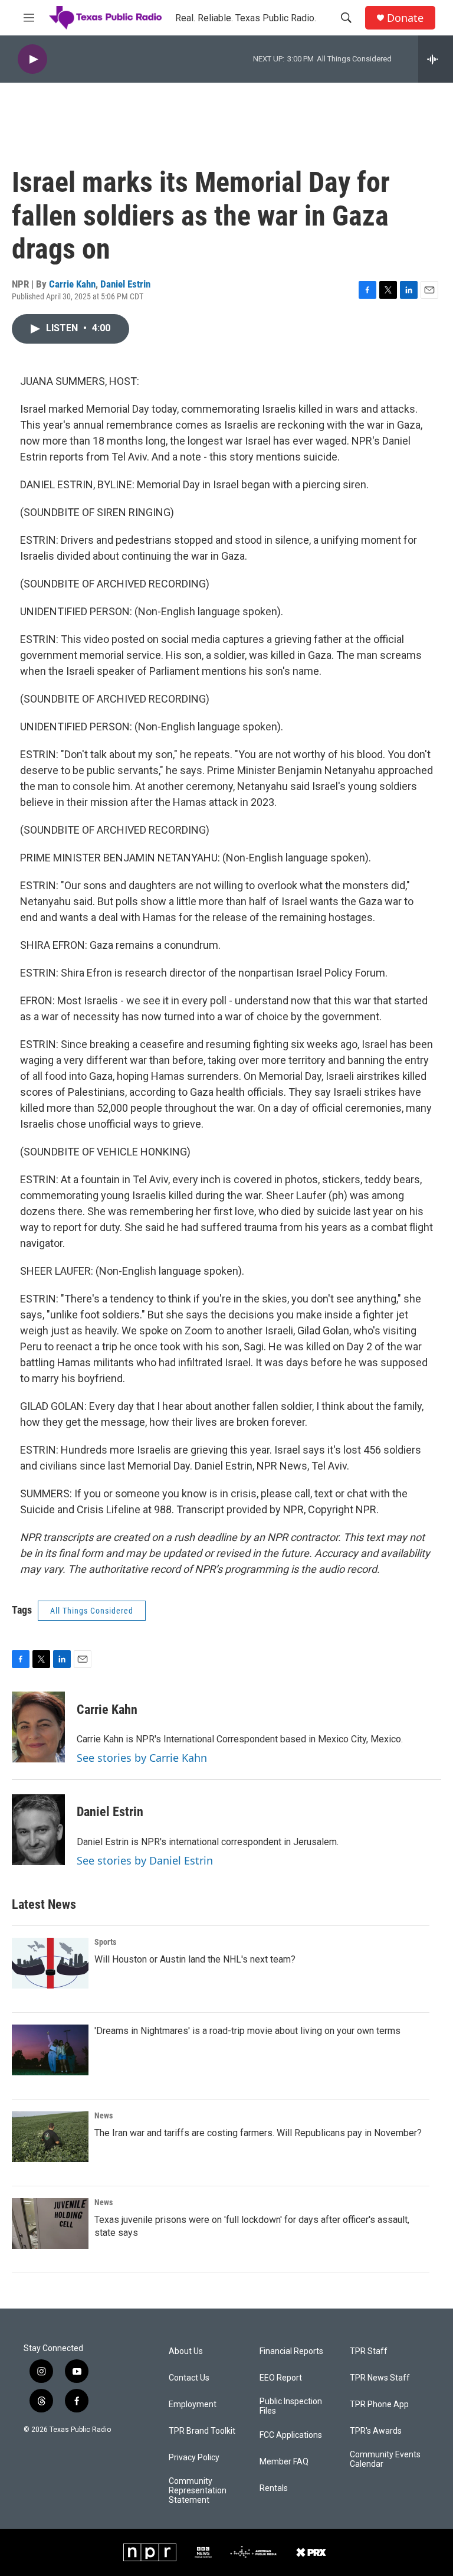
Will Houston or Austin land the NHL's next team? (195, 1959)
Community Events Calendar (385, 2459)
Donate (405, 18)
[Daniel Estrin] (38, 1830)
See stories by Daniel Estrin (145, 1860)
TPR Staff (369, 2351)
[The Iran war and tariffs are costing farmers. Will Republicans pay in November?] (50, 2137)
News (104, 2115)
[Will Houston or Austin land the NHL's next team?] (50, 1963)
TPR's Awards (376, 2431)
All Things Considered (92, 1611)
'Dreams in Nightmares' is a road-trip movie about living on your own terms (247, 2031)
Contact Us (189, 2378)
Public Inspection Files (291, 2406)
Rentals (274, 2488)
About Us (186, 2351)
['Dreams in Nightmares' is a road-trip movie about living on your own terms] (50, 2050)
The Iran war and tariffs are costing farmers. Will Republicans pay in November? (258, 2133)
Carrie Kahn (72, 284)
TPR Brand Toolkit (202, 2431)
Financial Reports (291, 2351)
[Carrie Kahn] (38, 1727)
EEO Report (281, 2378)
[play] (32, 59)
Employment (193, 2404)
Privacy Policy (194, 2458)
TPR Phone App (379, 2404)
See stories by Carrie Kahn (142, 1758)
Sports (105, 1942)
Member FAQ (284, 2462)
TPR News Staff (380, 2378)
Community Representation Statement (198, 2491)
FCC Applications (291, 2435)
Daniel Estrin (125, 284)
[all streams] (436, 59)
